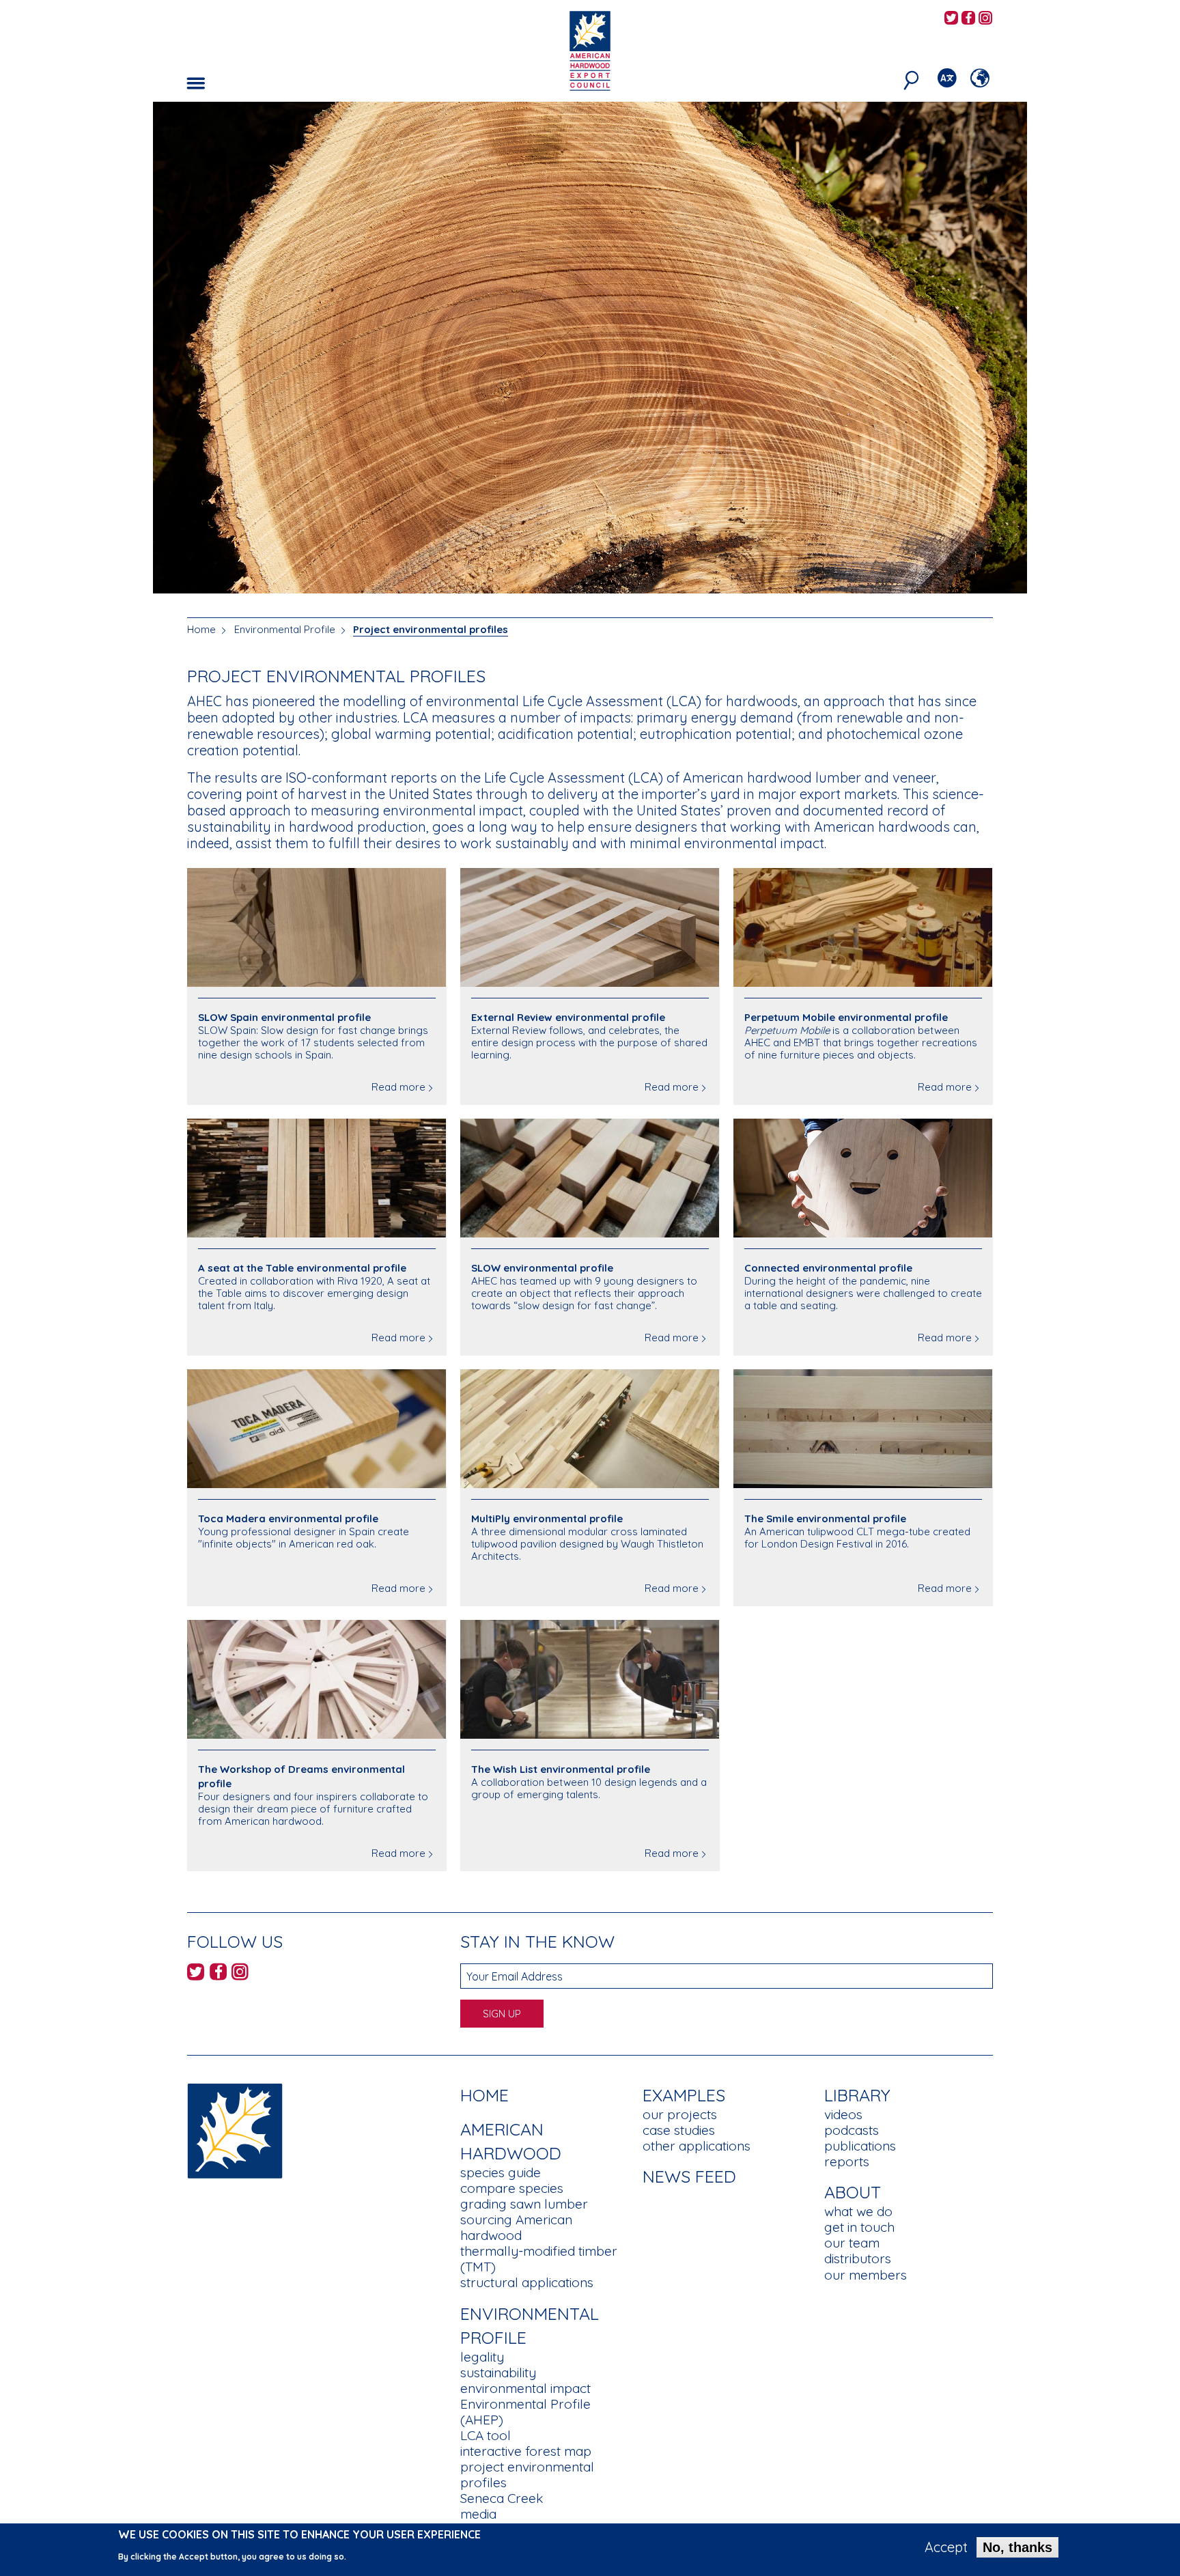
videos (843, 2114)
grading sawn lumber (524, 2204)
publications (860, 2146)
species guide (501, 2172)
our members (866, 2275)
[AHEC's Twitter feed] (951, 19)
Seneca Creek (502, 2498)
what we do (858, 2211)
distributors (858, 2258)
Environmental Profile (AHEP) (525, 2412)
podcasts (852, 2130)
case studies (679, 2130)
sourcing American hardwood (516, 2227)
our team (852, 2243)
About (853, 2192)
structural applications (527, 2282)
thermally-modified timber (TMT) (539, 2259)
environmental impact (525, 2388)
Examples (684, 2095)
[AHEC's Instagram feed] (985, 19)
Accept (946, 2547)
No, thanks (1017, 2547)
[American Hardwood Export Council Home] (590, 50)
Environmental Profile (285, 629)
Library (857, 2095)
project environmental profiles (527, 2475)
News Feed (689, 2176)
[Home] (235, 2130)
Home (201, 629)
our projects (680, 2114)
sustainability (498, 2372)
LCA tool (486, 2435)
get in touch (859, 2227)
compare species (512, 2188)
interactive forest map (526, 2451)
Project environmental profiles (431, 629)
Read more (398, 1087)
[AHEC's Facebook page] (968, 19)
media (478, 2514)
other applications (697, 2146)
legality (482, 2357)
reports (847, 2161)
